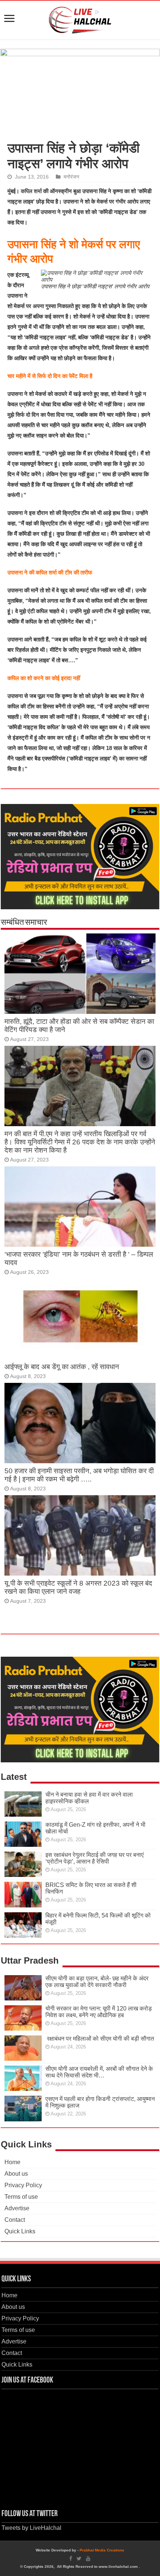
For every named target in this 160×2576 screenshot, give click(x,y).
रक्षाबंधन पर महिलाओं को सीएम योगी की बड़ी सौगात (100, 2039)
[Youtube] (88, 2559)
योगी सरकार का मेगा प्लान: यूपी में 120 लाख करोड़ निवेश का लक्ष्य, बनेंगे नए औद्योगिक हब (99, 2012)
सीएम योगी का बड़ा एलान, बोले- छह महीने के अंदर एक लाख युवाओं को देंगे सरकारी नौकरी (97, 1982)
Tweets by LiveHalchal (31, 2528)
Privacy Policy (23, 2185)
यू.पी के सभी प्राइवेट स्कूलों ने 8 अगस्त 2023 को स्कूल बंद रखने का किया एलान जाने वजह (78, 1587)
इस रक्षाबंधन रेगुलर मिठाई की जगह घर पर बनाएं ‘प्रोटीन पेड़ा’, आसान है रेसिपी (95, 1858)
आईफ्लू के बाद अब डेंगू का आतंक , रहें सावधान (62, 1367)
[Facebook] (71, 2559)
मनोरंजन (71, 177)
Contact (15, 2220)
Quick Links (20, 2231)
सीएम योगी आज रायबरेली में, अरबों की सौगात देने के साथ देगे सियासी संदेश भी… (99, 2072)
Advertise (17, 2208)
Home (12, 2162)
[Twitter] (79, 2559)
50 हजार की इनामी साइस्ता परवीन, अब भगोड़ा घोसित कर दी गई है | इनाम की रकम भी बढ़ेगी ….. (79, 1475)
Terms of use (21, 2197)
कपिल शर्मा (32, 191)
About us (16, 2174)
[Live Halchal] (80, 19)
